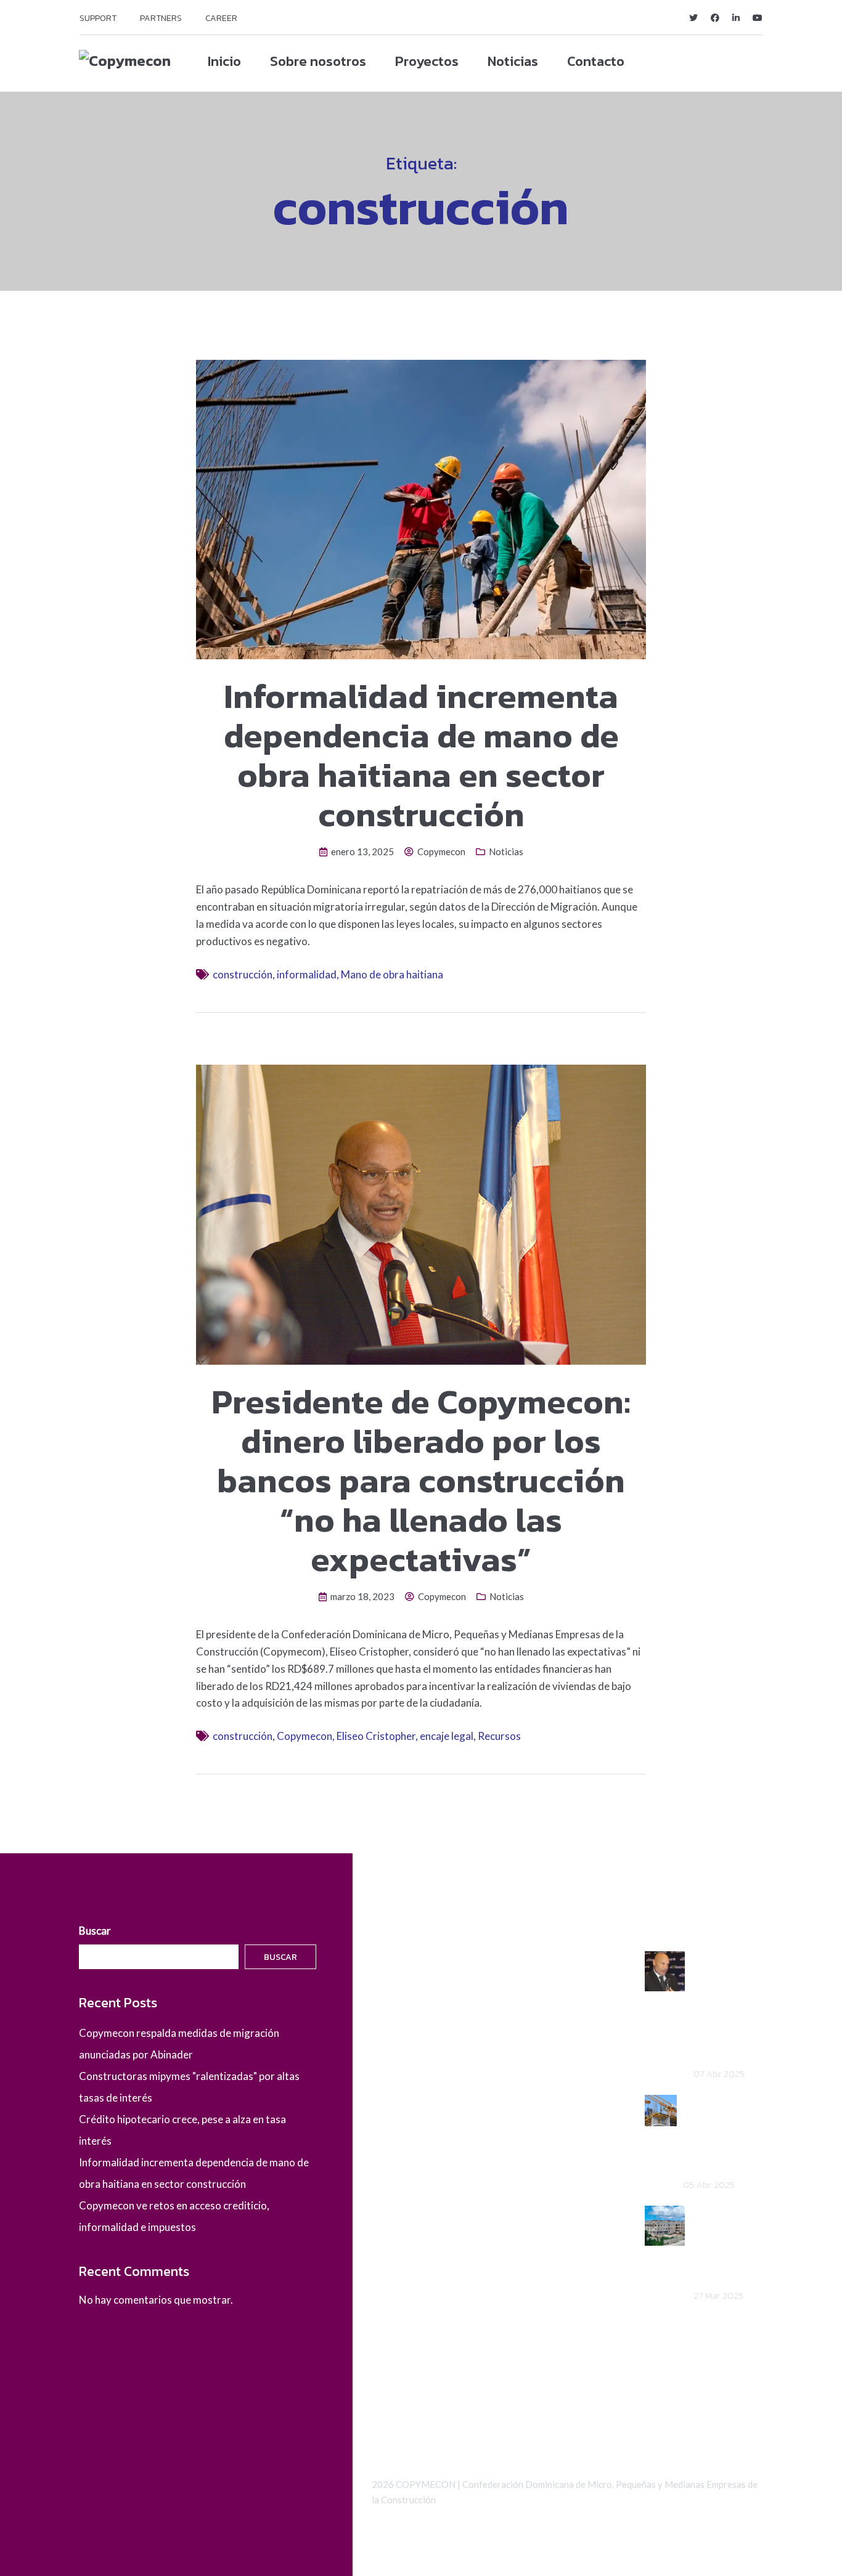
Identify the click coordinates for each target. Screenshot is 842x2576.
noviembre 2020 (410, 2284)
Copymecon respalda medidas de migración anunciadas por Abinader (726, 2006)
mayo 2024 (398, 2111)
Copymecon (441, 851)
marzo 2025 (400, 1982)
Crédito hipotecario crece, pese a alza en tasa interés (726, 2244)
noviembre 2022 (410, 2262)
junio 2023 (396, 2176)
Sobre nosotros (318, 61)
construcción (243, 974)
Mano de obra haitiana (392, 974)
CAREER (221, 18)
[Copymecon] (125, 60)
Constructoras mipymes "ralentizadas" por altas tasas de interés (723, 2133)
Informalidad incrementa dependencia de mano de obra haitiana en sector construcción (421, 755)
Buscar (95, 1931)
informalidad (307, 974)
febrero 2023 (403, 2241)
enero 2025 (399, 2003)
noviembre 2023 (410, 2133)
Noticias (513, 61)
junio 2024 (396, 2090)
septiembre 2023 (411, 2154)
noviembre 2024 (410, 2025)
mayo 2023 (398, 2197)
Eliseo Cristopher (376, 1736)
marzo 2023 (400, 2219)
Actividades (399, 2401)
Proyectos (427, 61)
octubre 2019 (403, 2327)
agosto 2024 (402, 2068)
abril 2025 (395, 1960)
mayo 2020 (398, 2305)
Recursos (499, 1736)
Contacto (596, 61)
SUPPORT (98, 18)
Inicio (224, 61)
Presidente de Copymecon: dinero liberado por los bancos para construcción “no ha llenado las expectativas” (421, 1480)
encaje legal (447, 1736)
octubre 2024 (403, 2046)
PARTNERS (161, 18)
